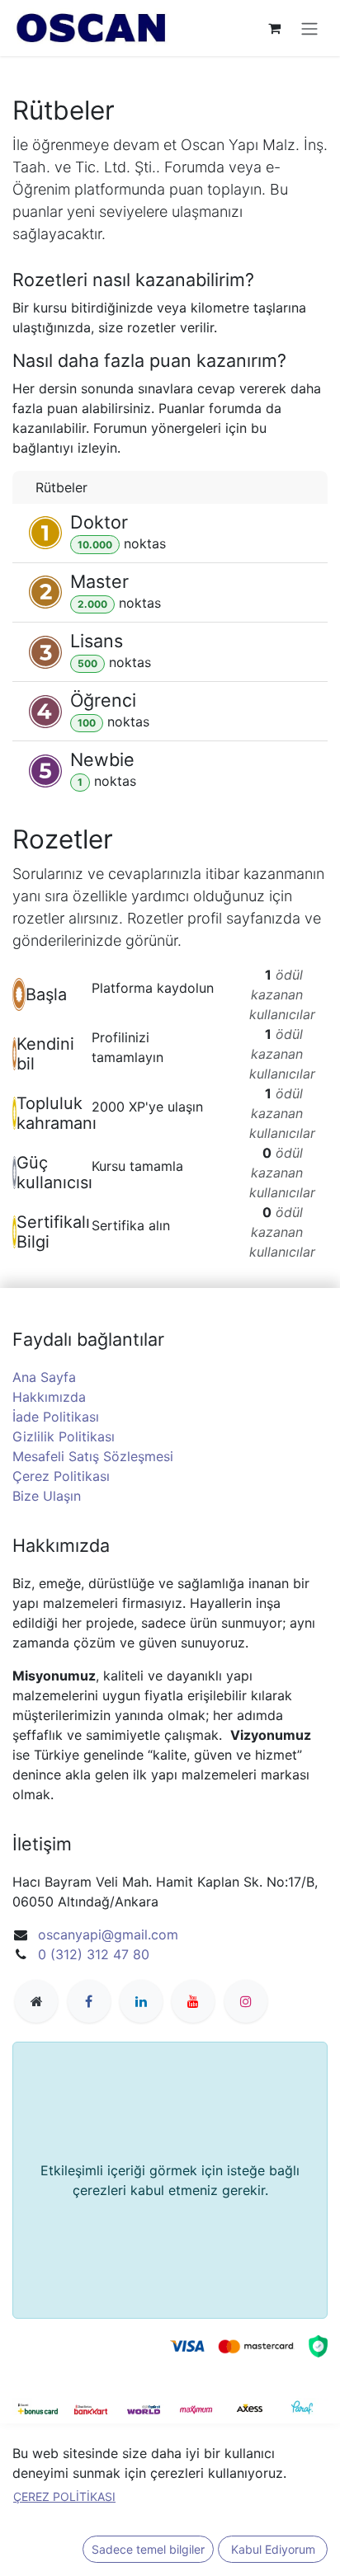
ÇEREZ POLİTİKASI (64, 2496)
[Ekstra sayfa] (36, 2001)
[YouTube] (193, 2001)
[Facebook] (89, 2001)
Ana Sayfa (44, 1377)
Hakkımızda (49, 1397)
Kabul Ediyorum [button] (273, 2549)
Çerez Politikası (61, 1476)
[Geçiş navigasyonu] (309, 28)
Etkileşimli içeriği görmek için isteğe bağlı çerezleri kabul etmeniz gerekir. (170, 2180)
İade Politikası (56, 1417)
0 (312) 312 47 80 (94, 1954)
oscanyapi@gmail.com (108, 1934)
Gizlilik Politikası (64, 1436)
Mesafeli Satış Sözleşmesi (93, 1456)
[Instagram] (246, 2001)
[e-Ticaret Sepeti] (274, 28)
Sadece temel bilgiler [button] (148, 2549)
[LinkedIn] (141, 2001)
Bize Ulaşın (47, 1496)
